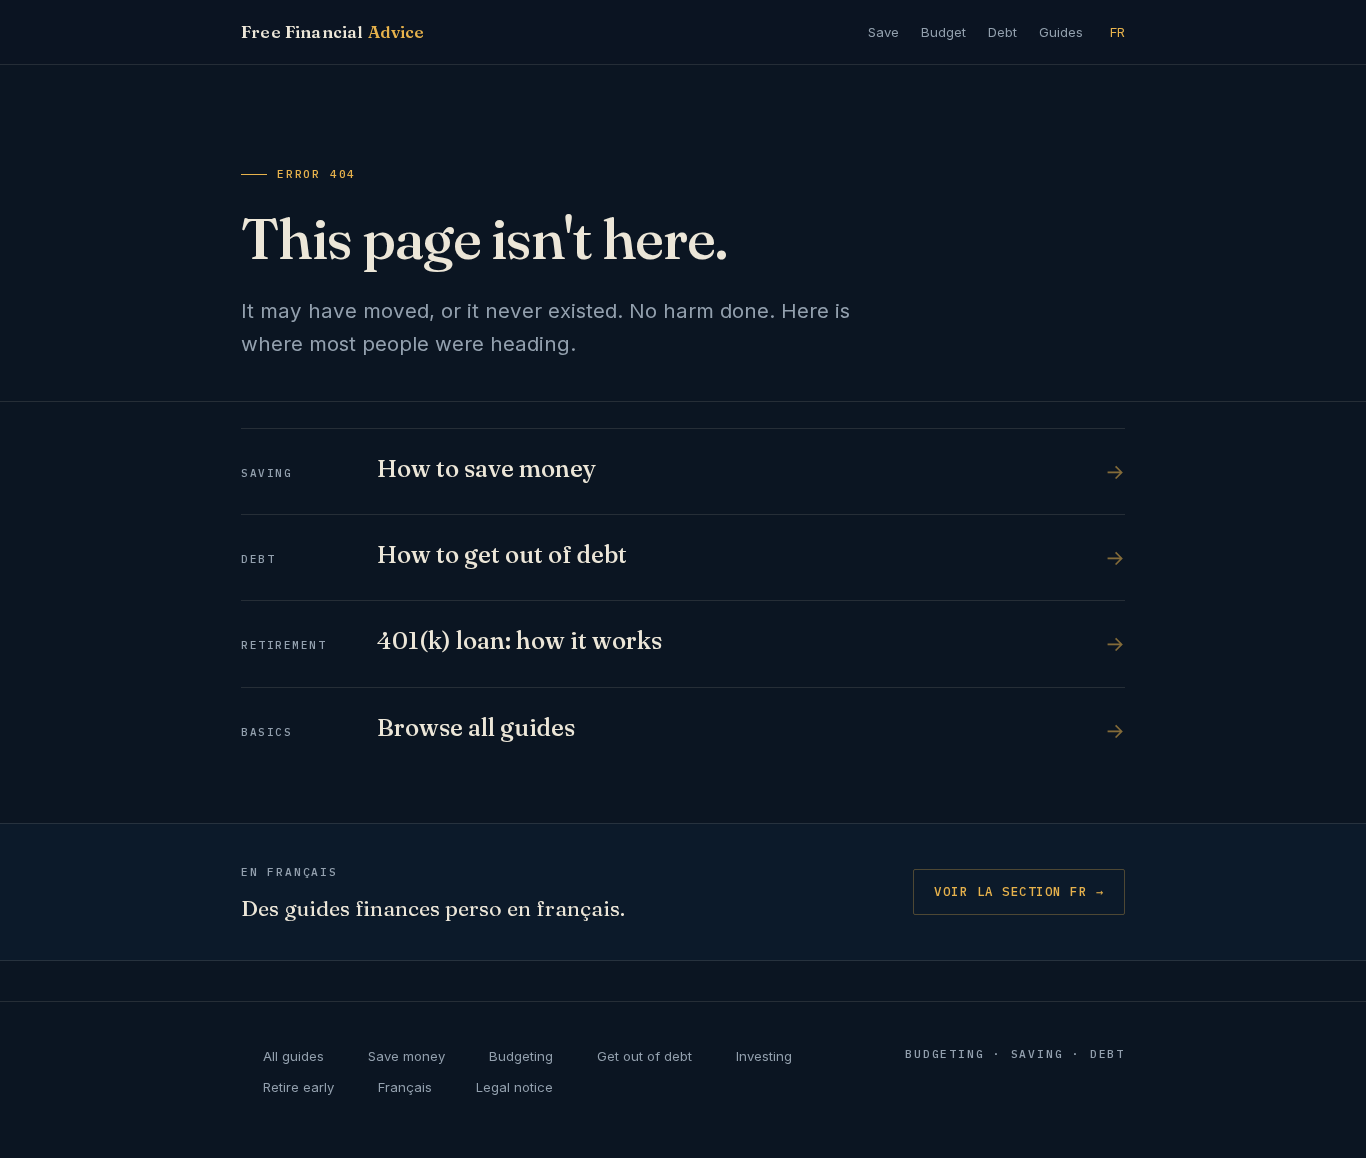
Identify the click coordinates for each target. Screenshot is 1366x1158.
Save (883, 32)
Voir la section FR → (1019, 891)
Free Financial (333, 32)
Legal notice (514, 1087)
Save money (406, 1056)
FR (1117, 32)
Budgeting (521, 1056)
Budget (943, 32)
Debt (1002, 32)
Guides (1061, 32)
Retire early (298, 1087)
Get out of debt (644, 1056)
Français (405, 1087)
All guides (293, 1056)
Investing (764, 1056)
